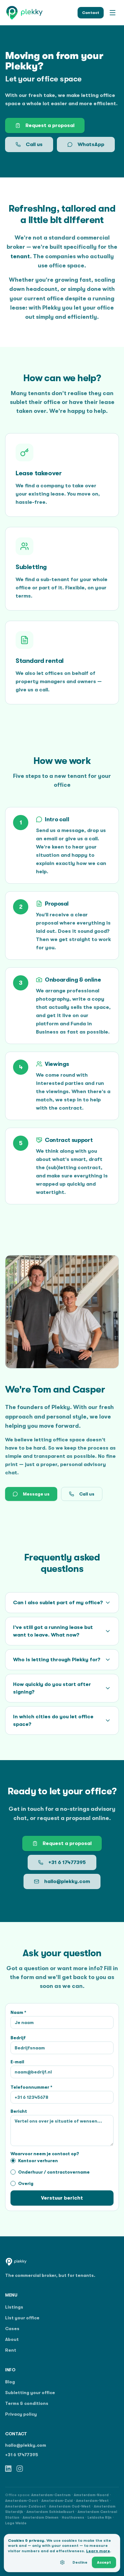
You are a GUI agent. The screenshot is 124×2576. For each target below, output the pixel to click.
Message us (36, 1494)
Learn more (98, 2551)
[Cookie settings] (62, 2562)
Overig (26, 2183)
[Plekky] (25, 13)
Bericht (19, 2111)
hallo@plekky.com (67, 1881)
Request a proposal (50, 125)
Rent (11, 2350)
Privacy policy (21, 2414)
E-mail (17, 2062)
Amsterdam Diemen (41, 2518)
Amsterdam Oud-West (70, 2506)
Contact (91, 13)
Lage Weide (16, 2523)
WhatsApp (91, 144)
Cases (12, 2329)
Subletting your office (30, 2393)
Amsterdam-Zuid (57, 2501)
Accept (104, 2562)
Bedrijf (18, 2038)
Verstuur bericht (62, 2198)
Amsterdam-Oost (22, 2501)
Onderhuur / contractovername (54, 2172)
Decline (80, 2562)
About (12, 2339)
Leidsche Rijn (100, 2518)
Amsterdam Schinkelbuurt (50, 2512)
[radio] (13, 2161)
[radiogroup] (62, 2172)
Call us (34, 144)
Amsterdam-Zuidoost (25, 2506)
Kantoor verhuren (38, 2161)
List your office (22, 2318)
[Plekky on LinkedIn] (8, 2469)
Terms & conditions (27, 2403)
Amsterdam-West (92, 2501)
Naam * (18, 2012)
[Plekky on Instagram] (20, 2469)
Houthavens (73, 2518)
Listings (14, 2307)
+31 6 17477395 (67, 1862)
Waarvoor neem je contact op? (45, 2154)
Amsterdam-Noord (91, 2495)
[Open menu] (113, 13)
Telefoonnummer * (31, 2087)
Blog (10, 2382)
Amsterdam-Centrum (51, 2495)
